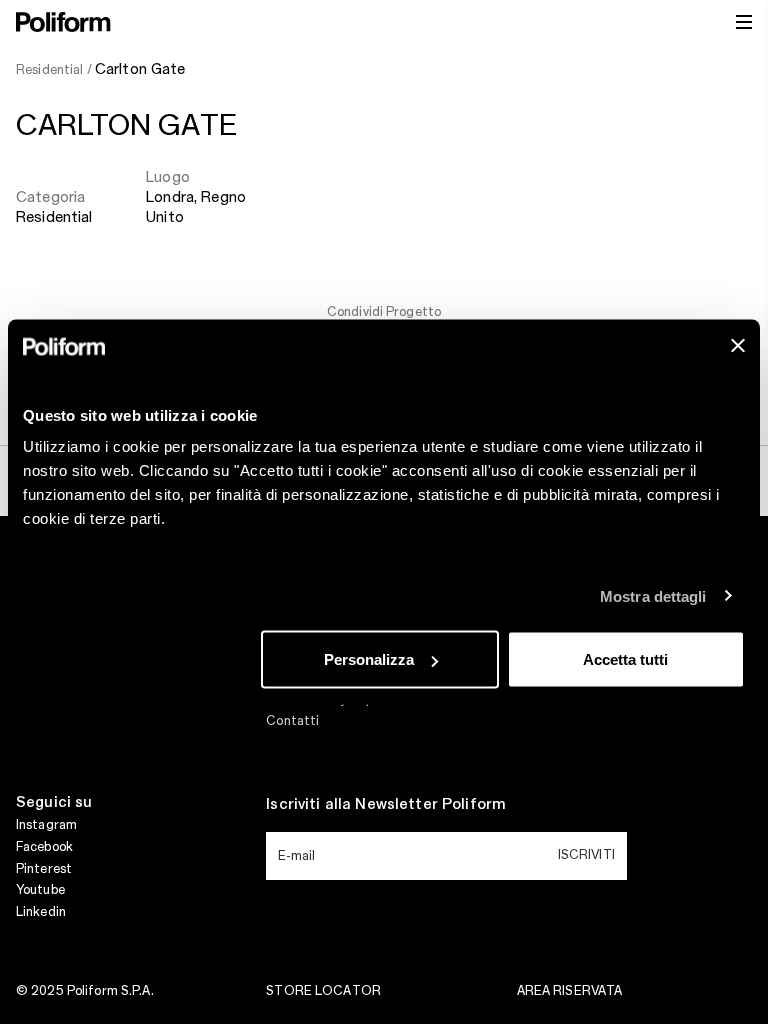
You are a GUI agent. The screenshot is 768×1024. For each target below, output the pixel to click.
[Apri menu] (744, 22)
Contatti (292, 721)
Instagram (46, 825)
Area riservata (570, 991)
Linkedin (41, 912)
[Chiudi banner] (738, 346)
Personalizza (369, 659)
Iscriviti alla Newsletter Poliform (386, 805)
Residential (54, 218)
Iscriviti (586, 855)
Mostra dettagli (653, 595)
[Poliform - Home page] (63, 22)
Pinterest (44, 869)
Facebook (44, 847)
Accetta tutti (625, 659)
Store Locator (323, 991)
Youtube (40, 890)
